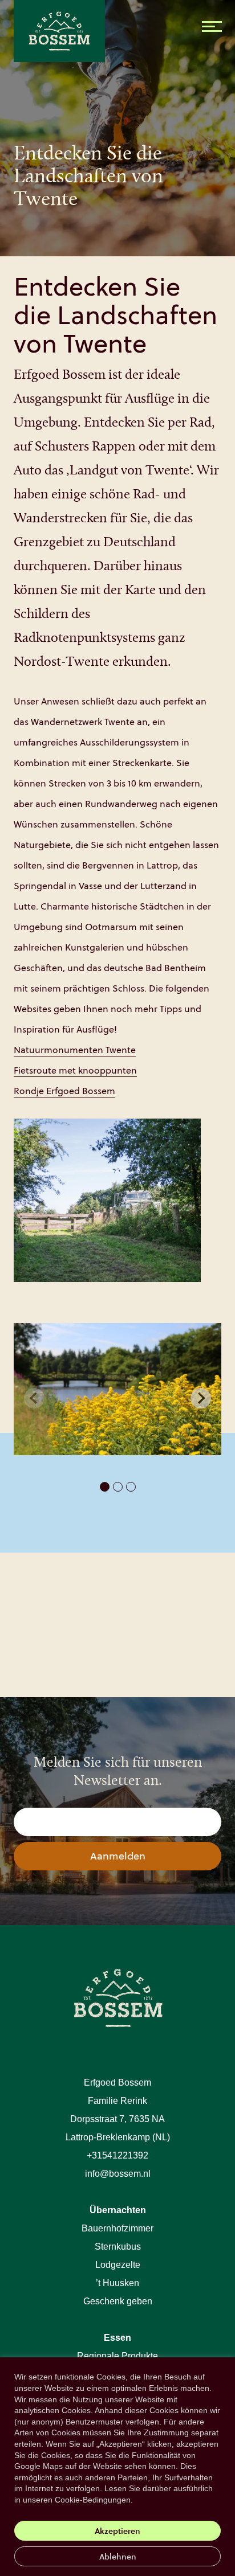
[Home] (78, 40)
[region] (117, 2467)
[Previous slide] (34, 1398)
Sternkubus (118, 2247)
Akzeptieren (117, 2531)
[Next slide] (201, 1398)
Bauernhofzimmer (117, 2228)
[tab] (105, 1487)
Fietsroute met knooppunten (75, 1070)
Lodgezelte (118, 2265)
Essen (117, 2338)
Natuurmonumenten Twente (75, 1050)
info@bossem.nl (118, 2174)
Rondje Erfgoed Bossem (64, 1091)
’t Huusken (117, 2283)
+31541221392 (117, 2155)
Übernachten (118, 2210)
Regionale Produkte (117, 2356)
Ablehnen (118, 2556)
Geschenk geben (118, 2301)
